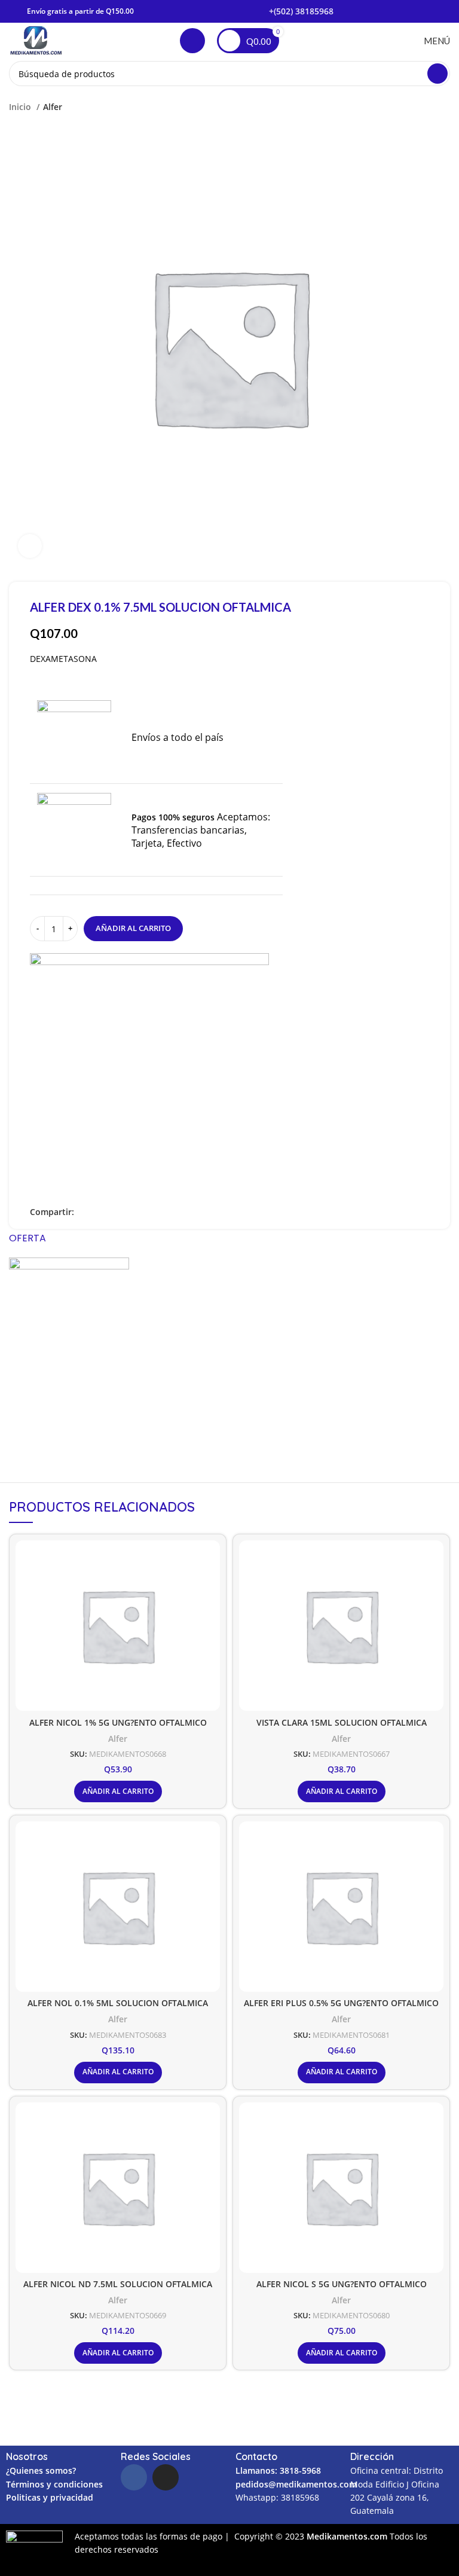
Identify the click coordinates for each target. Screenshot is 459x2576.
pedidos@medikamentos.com (296, 2484)
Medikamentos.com (348, 2536)
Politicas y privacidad (50, 2497)
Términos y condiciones (54, 2484)
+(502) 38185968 (301, 11)
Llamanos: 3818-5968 (278, 2470)
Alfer (53, 107)
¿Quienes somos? (41, 2470)
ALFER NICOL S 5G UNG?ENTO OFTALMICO (342, 2284)
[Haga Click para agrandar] (30, 546)
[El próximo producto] (444, 107)
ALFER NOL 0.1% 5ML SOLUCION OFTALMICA (118, 2003)
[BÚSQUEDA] (437, 74)
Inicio (21, 107)
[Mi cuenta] (192, 41)
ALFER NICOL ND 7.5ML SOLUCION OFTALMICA (118, 2284)
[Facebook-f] (134, 2477)
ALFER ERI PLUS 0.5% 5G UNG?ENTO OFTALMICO (341, 2003)
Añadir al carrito (133, 928)
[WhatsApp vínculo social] (125, 1212)
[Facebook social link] (84, 1212)
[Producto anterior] (420, 107)
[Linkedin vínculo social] (111, 1212)
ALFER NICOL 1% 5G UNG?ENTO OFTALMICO (118, 1722)
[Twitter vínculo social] (98, 1212)
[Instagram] (166, 2477)
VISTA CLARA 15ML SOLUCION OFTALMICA (342, 1722)
